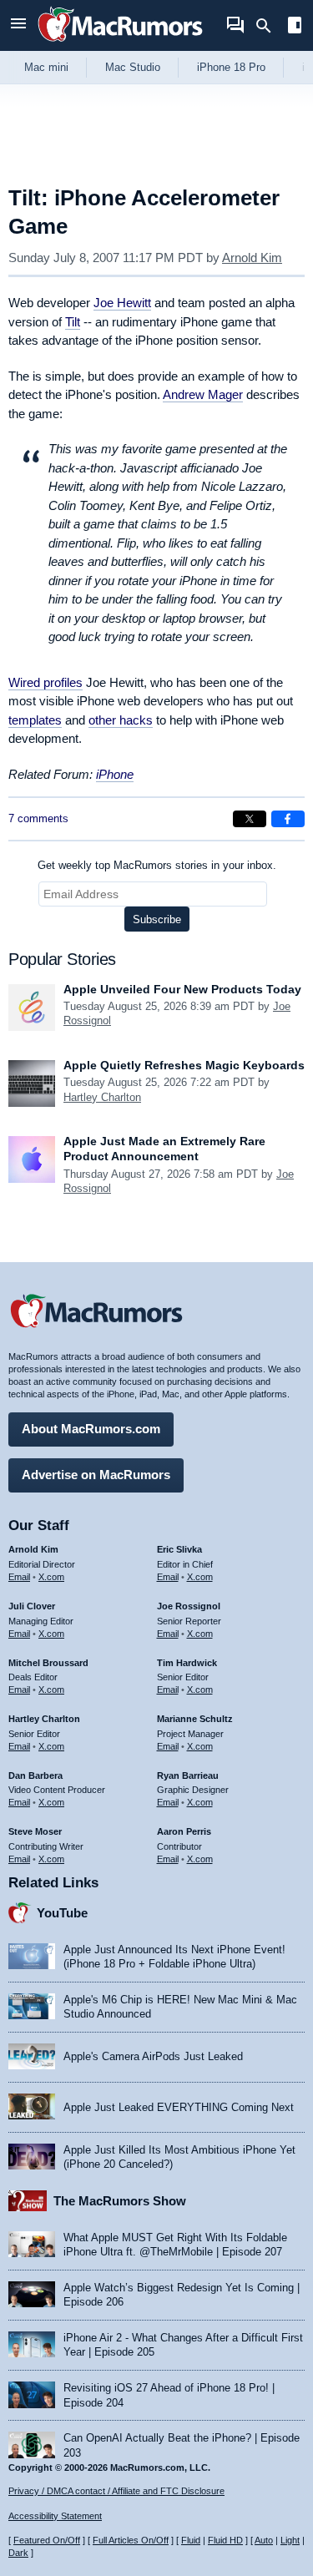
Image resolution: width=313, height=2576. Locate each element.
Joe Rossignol (189, 1606)
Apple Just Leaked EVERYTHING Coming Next (179, 2107)
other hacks (121, 720)
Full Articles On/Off (131, 2540)
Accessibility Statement (55, 2516)
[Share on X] (250, 819)
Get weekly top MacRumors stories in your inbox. (157, 865)
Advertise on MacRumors (96, 1475)
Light (290, 2540)
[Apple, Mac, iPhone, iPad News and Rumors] (120, 44)
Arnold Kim (252, 258)
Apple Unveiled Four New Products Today (182, 989)
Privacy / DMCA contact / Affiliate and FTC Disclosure (116, 2491)
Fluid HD (225, 2540)
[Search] (269, 26)
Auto (264, 2540)
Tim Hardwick (187, 1663)
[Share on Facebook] (288, 819)
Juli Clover (32, 1606)
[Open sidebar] (295, 27)
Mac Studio (133, 67)
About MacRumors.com (91, 1429)
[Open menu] (18, 25)
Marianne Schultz (195, 1719)
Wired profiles (45, 682)
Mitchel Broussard (48, 1663)
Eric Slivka (179, 1549)
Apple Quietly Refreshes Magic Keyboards (184, 1065)
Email (19, 1577)
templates (35, 720)
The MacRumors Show (120, 2201)
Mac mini (46, 67)
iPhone (115, 774)
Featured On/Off (47, 2540)
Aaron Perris (184, 1831)
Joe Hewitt (122, 303)
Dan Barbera (35, 1775)
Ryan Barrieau (188, 1775)
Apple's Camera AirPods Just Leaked (153, 2056)
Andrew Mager (203, 394)
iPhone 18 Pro (231, 67)
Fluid (191, 2540)
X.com (51, 1577)
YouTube (62, 1913)
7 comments (38, 818)
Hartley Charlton (102, 1097)
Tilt (73, 322)
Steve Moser (35, 1831)
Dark (18, 2553)
